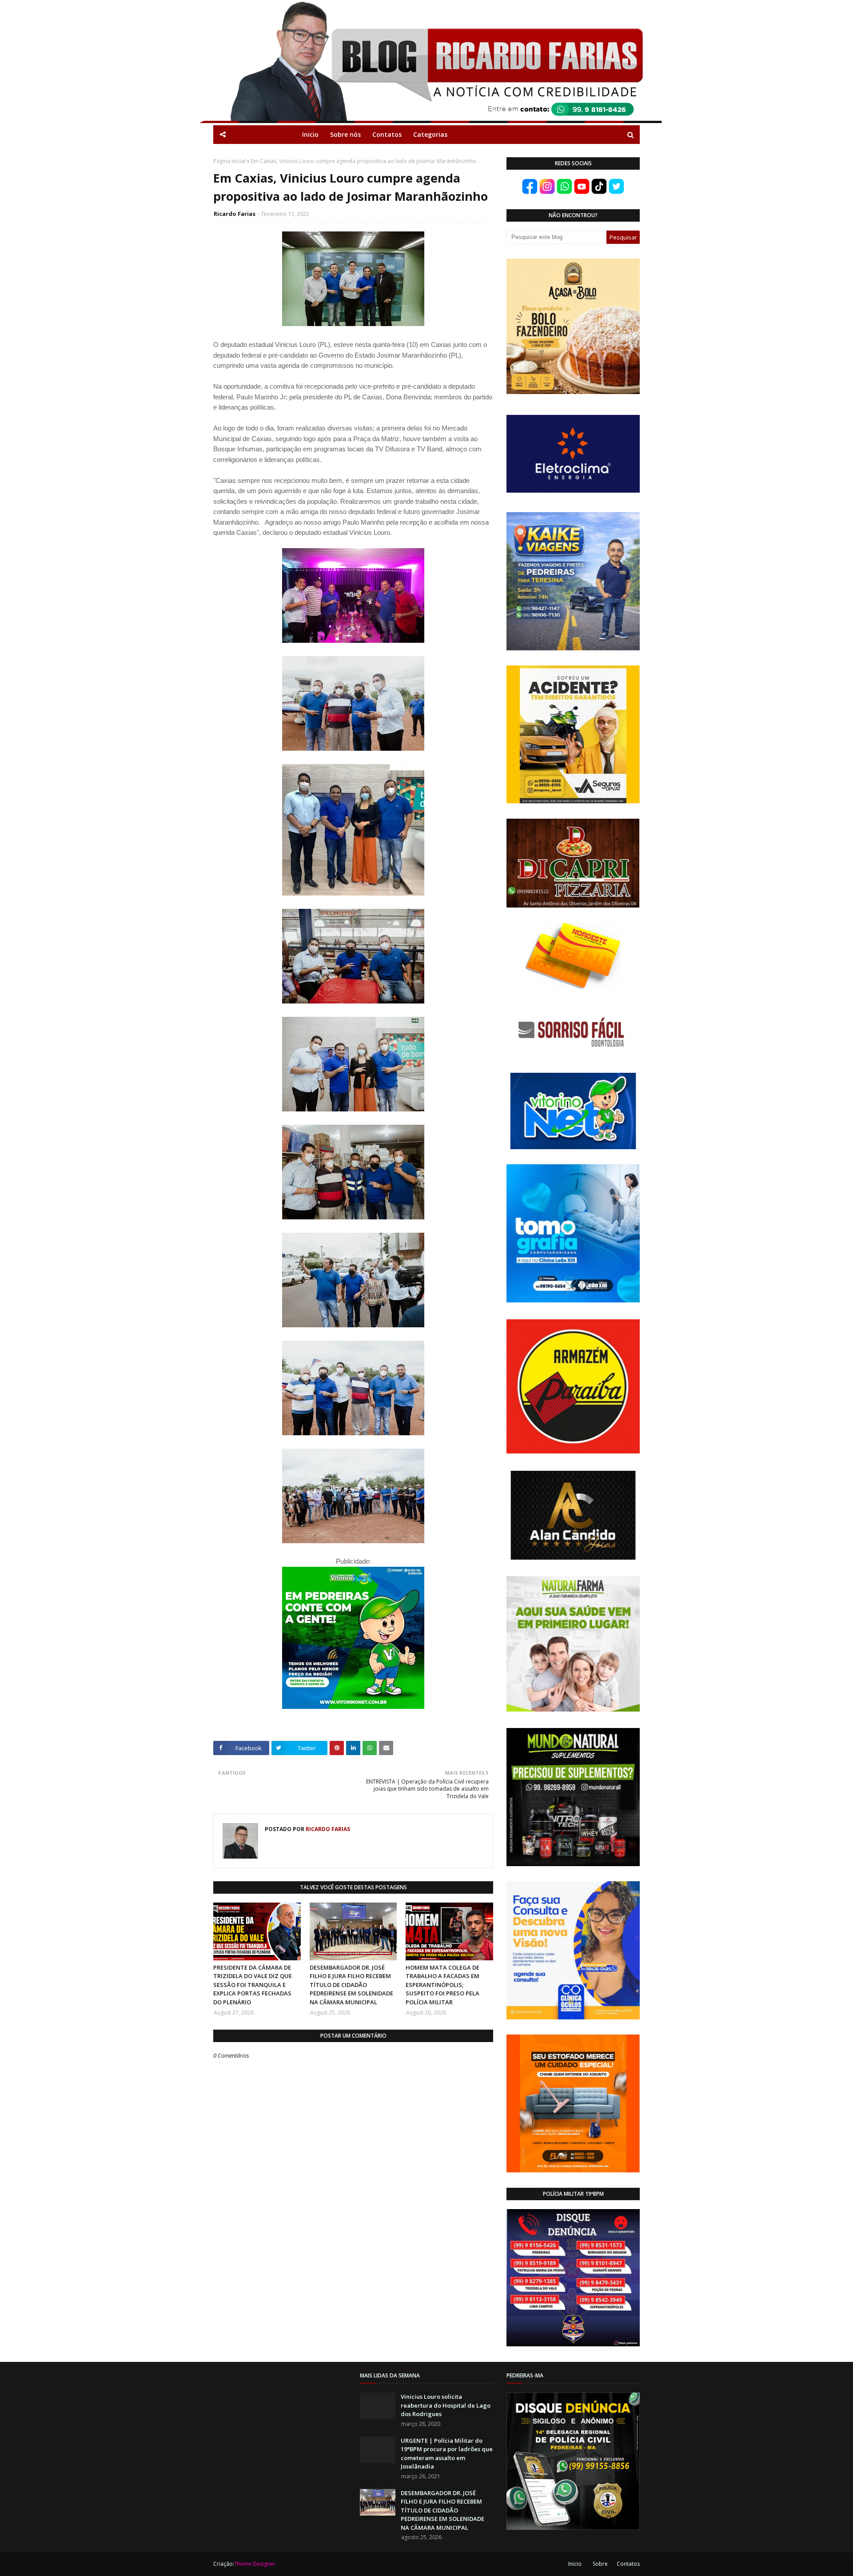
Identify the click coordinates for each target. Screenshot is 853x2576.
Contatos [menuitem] (387, 134)
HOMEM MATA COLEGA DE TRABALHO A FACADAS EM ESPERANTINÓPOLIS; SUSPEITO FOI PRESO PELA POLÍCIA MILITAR (442, 1985)
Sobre (600, 2564)
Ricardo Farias (235, 214)
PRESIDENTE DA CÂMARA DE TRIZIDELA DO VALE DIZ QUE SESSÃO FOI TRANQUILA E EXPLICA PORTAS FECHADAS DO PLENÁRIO (253, 1985)
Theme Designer (255, 2564)
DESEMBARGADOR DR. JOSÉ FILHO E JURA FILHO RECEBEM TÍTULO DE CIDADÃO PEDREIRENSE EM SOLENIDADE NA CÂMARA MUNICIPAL (351, 1985)
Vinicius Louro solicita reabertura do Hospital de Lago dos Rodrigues (446, 2405)
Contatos (628, 2564)
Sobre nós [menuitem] (345, 134)
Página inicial (229, 161)
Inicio (575, 2564)
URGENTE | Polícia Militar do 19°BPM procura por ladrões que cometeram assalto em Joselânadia (447, 2454)
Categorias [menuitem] (430, 134)
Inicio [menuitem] (310, 134)
